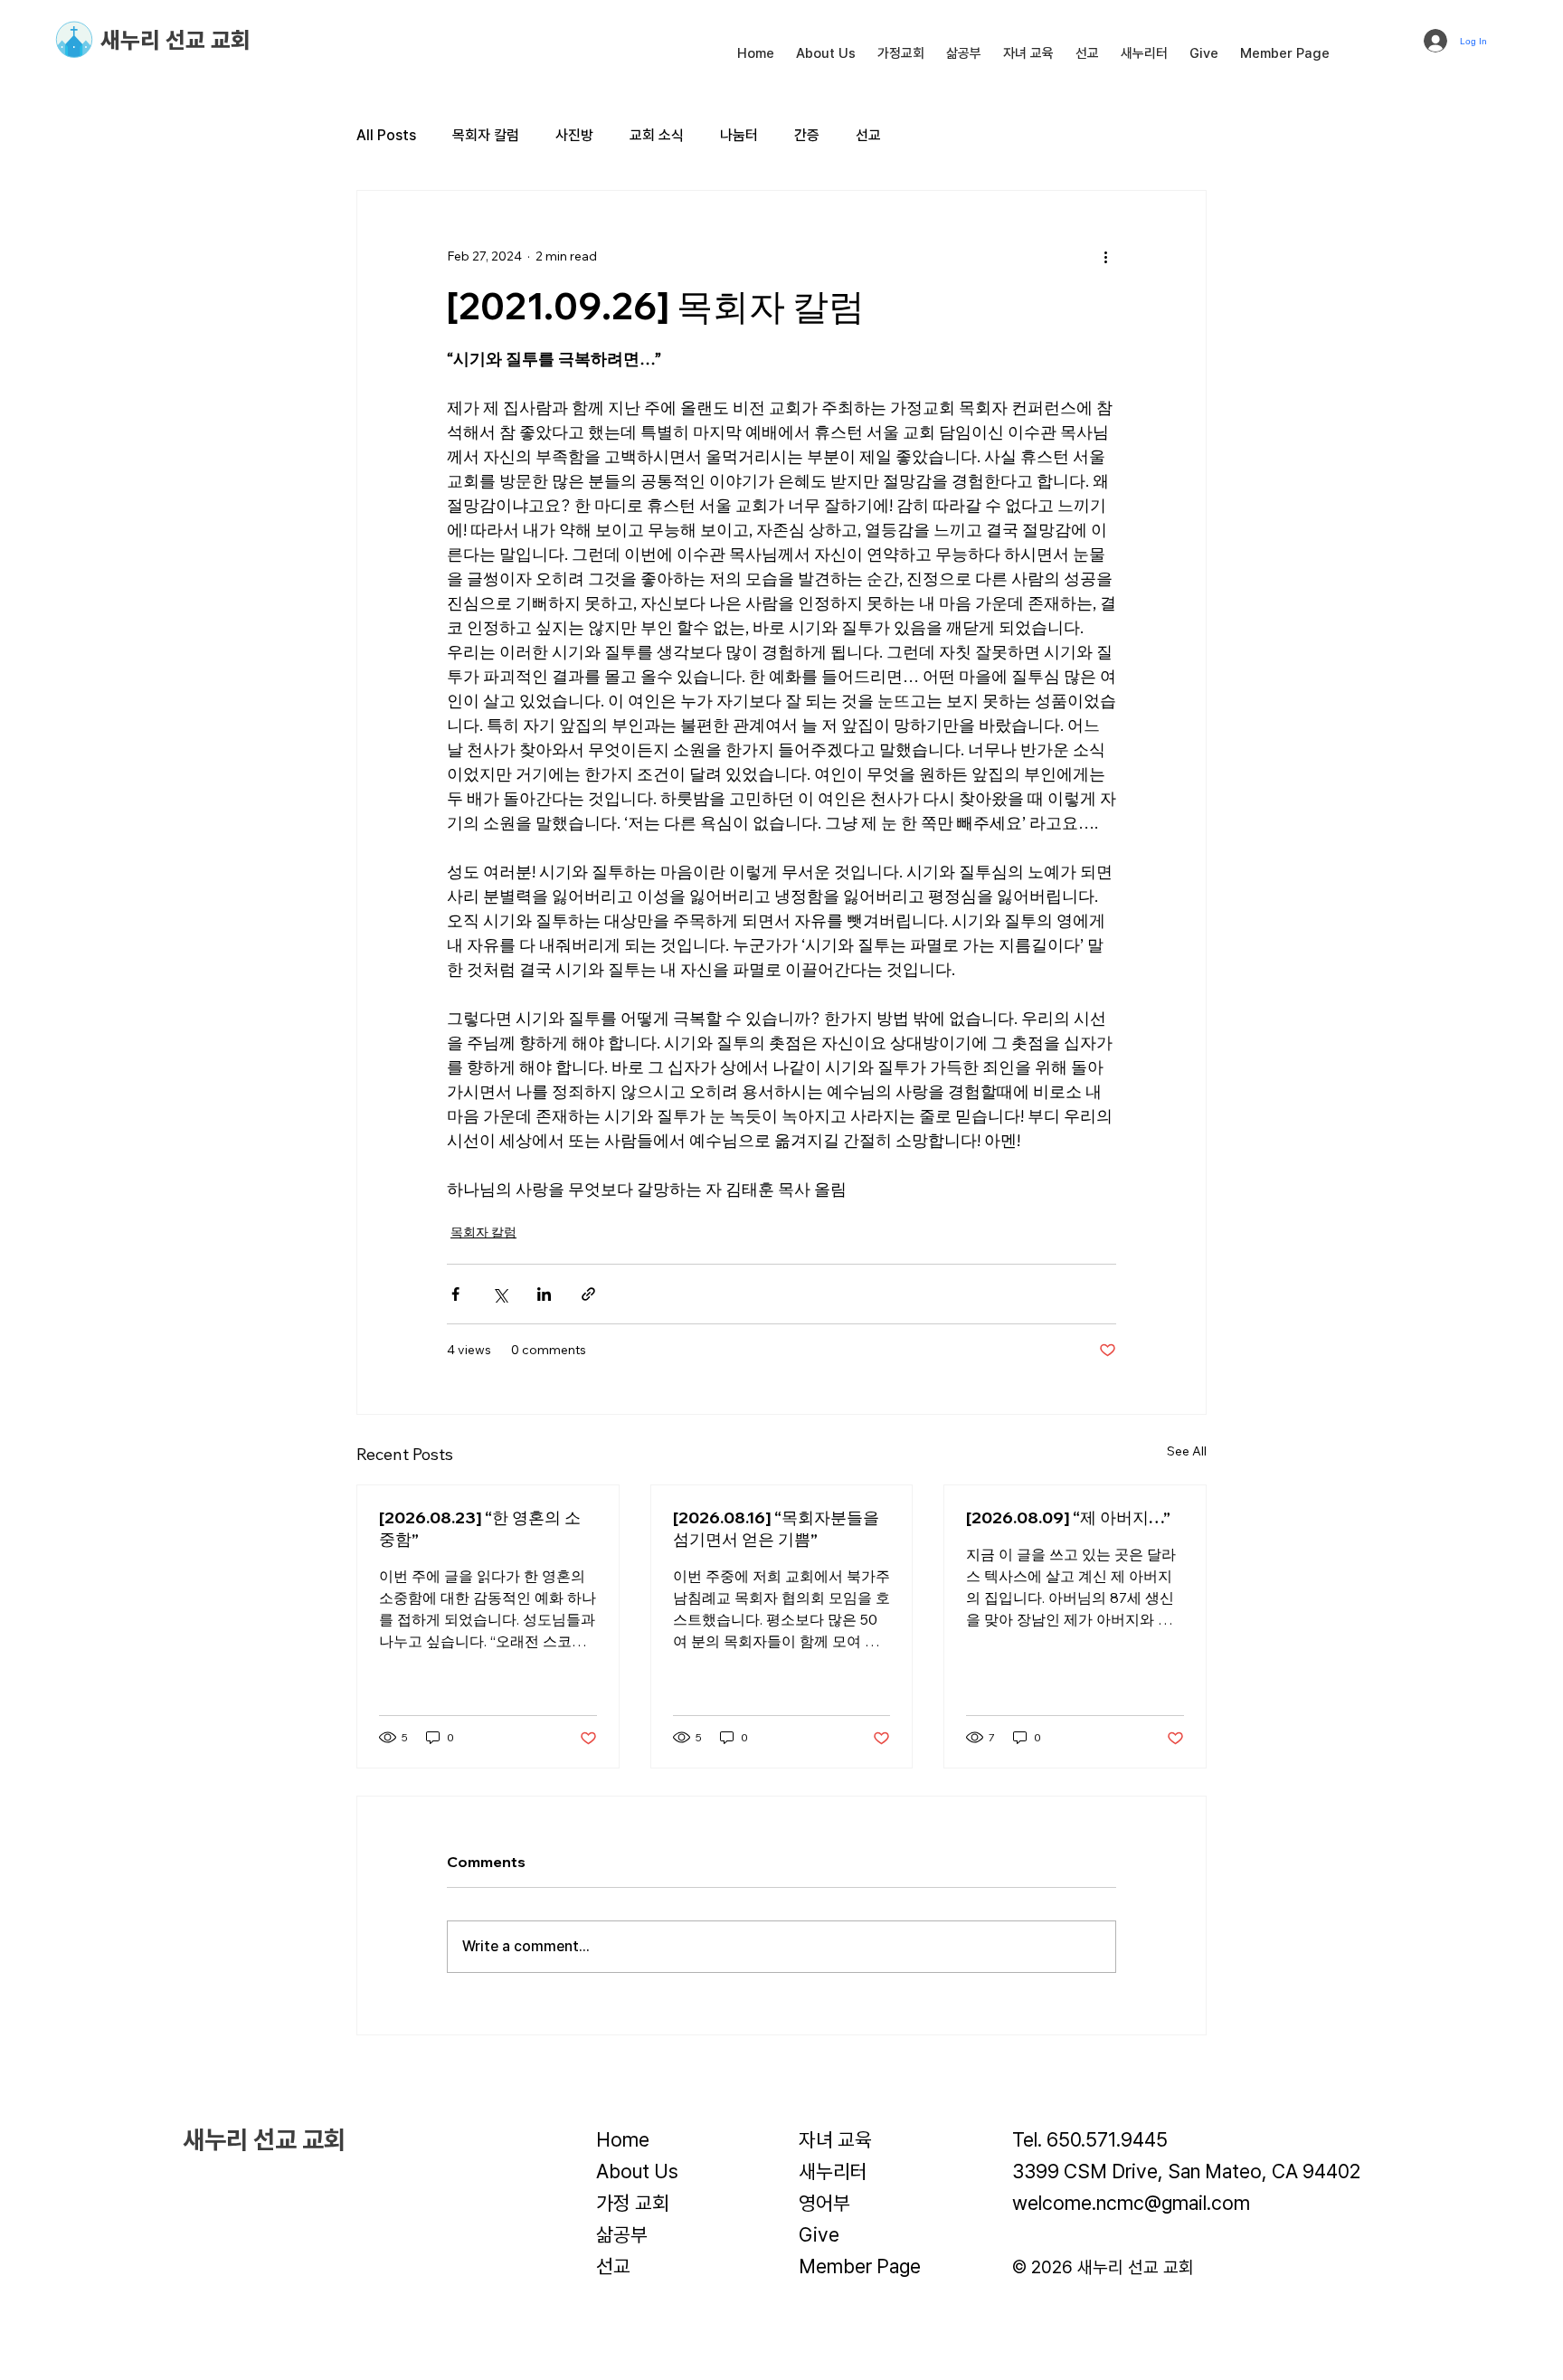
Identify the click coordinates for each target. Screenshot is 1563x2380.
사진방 (574, 135)
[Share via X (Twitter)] (500, 1294)
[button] (826, 53)
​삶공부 (622, 2234)
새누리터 (833, 2171)
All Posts (386, 135)
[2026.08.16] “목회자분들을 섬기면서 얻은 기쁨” (776, 1528)
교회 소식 (657, 135)
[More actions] (1105, 256)
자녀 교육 (835, 2139)
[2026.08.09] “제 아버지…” (1068, 1517)
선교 (868, 135)
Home (623, 2139)
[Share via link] (588, 1294)
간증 (807, 135)
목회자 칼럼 (486, 135)
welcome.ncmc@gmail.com (1131, 2203)
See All (1187, 1451)
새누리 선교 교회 (175, 40)
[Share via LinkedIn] (544, 1294)
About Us (637, 2171)
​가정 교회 (633, 2203)
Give (819, 2234)
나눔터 (739, 135)
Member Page (860, 2266)
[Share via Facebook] (455, 1294)
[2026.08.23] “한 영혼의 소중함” (480, 1528)
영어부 (824, 2203)
